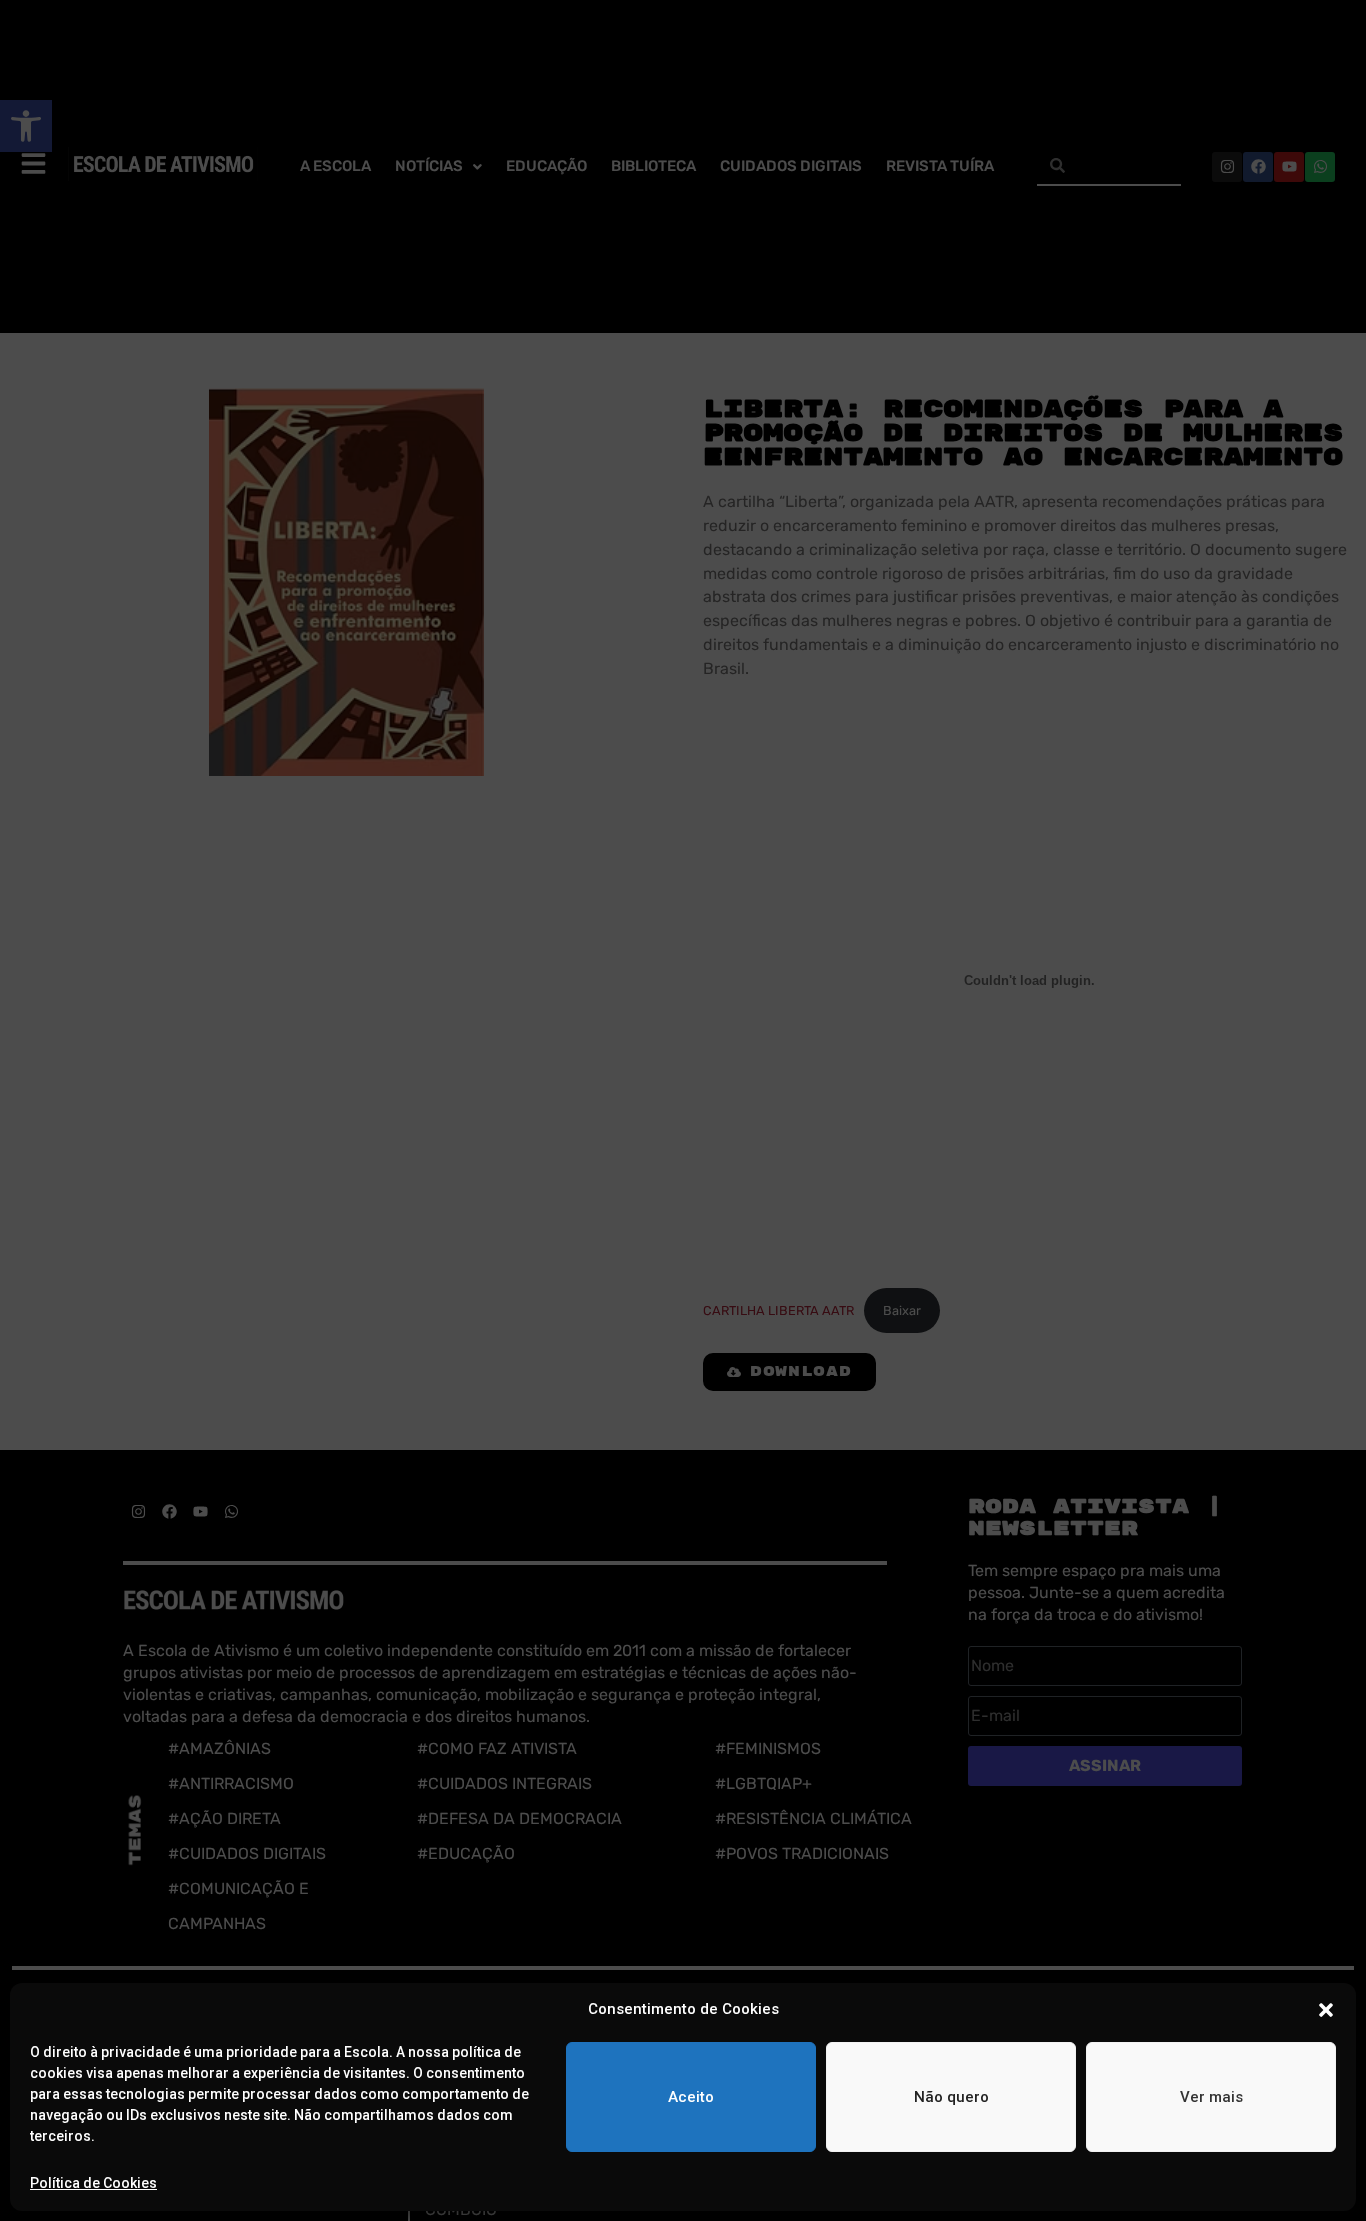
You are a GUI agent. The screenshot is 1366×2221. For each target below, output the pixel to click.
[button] (1326, 2010)
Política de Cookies (93, 2183)
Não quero (951, 2097)
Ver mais (1211, 2097)
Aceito (691, 2097)
